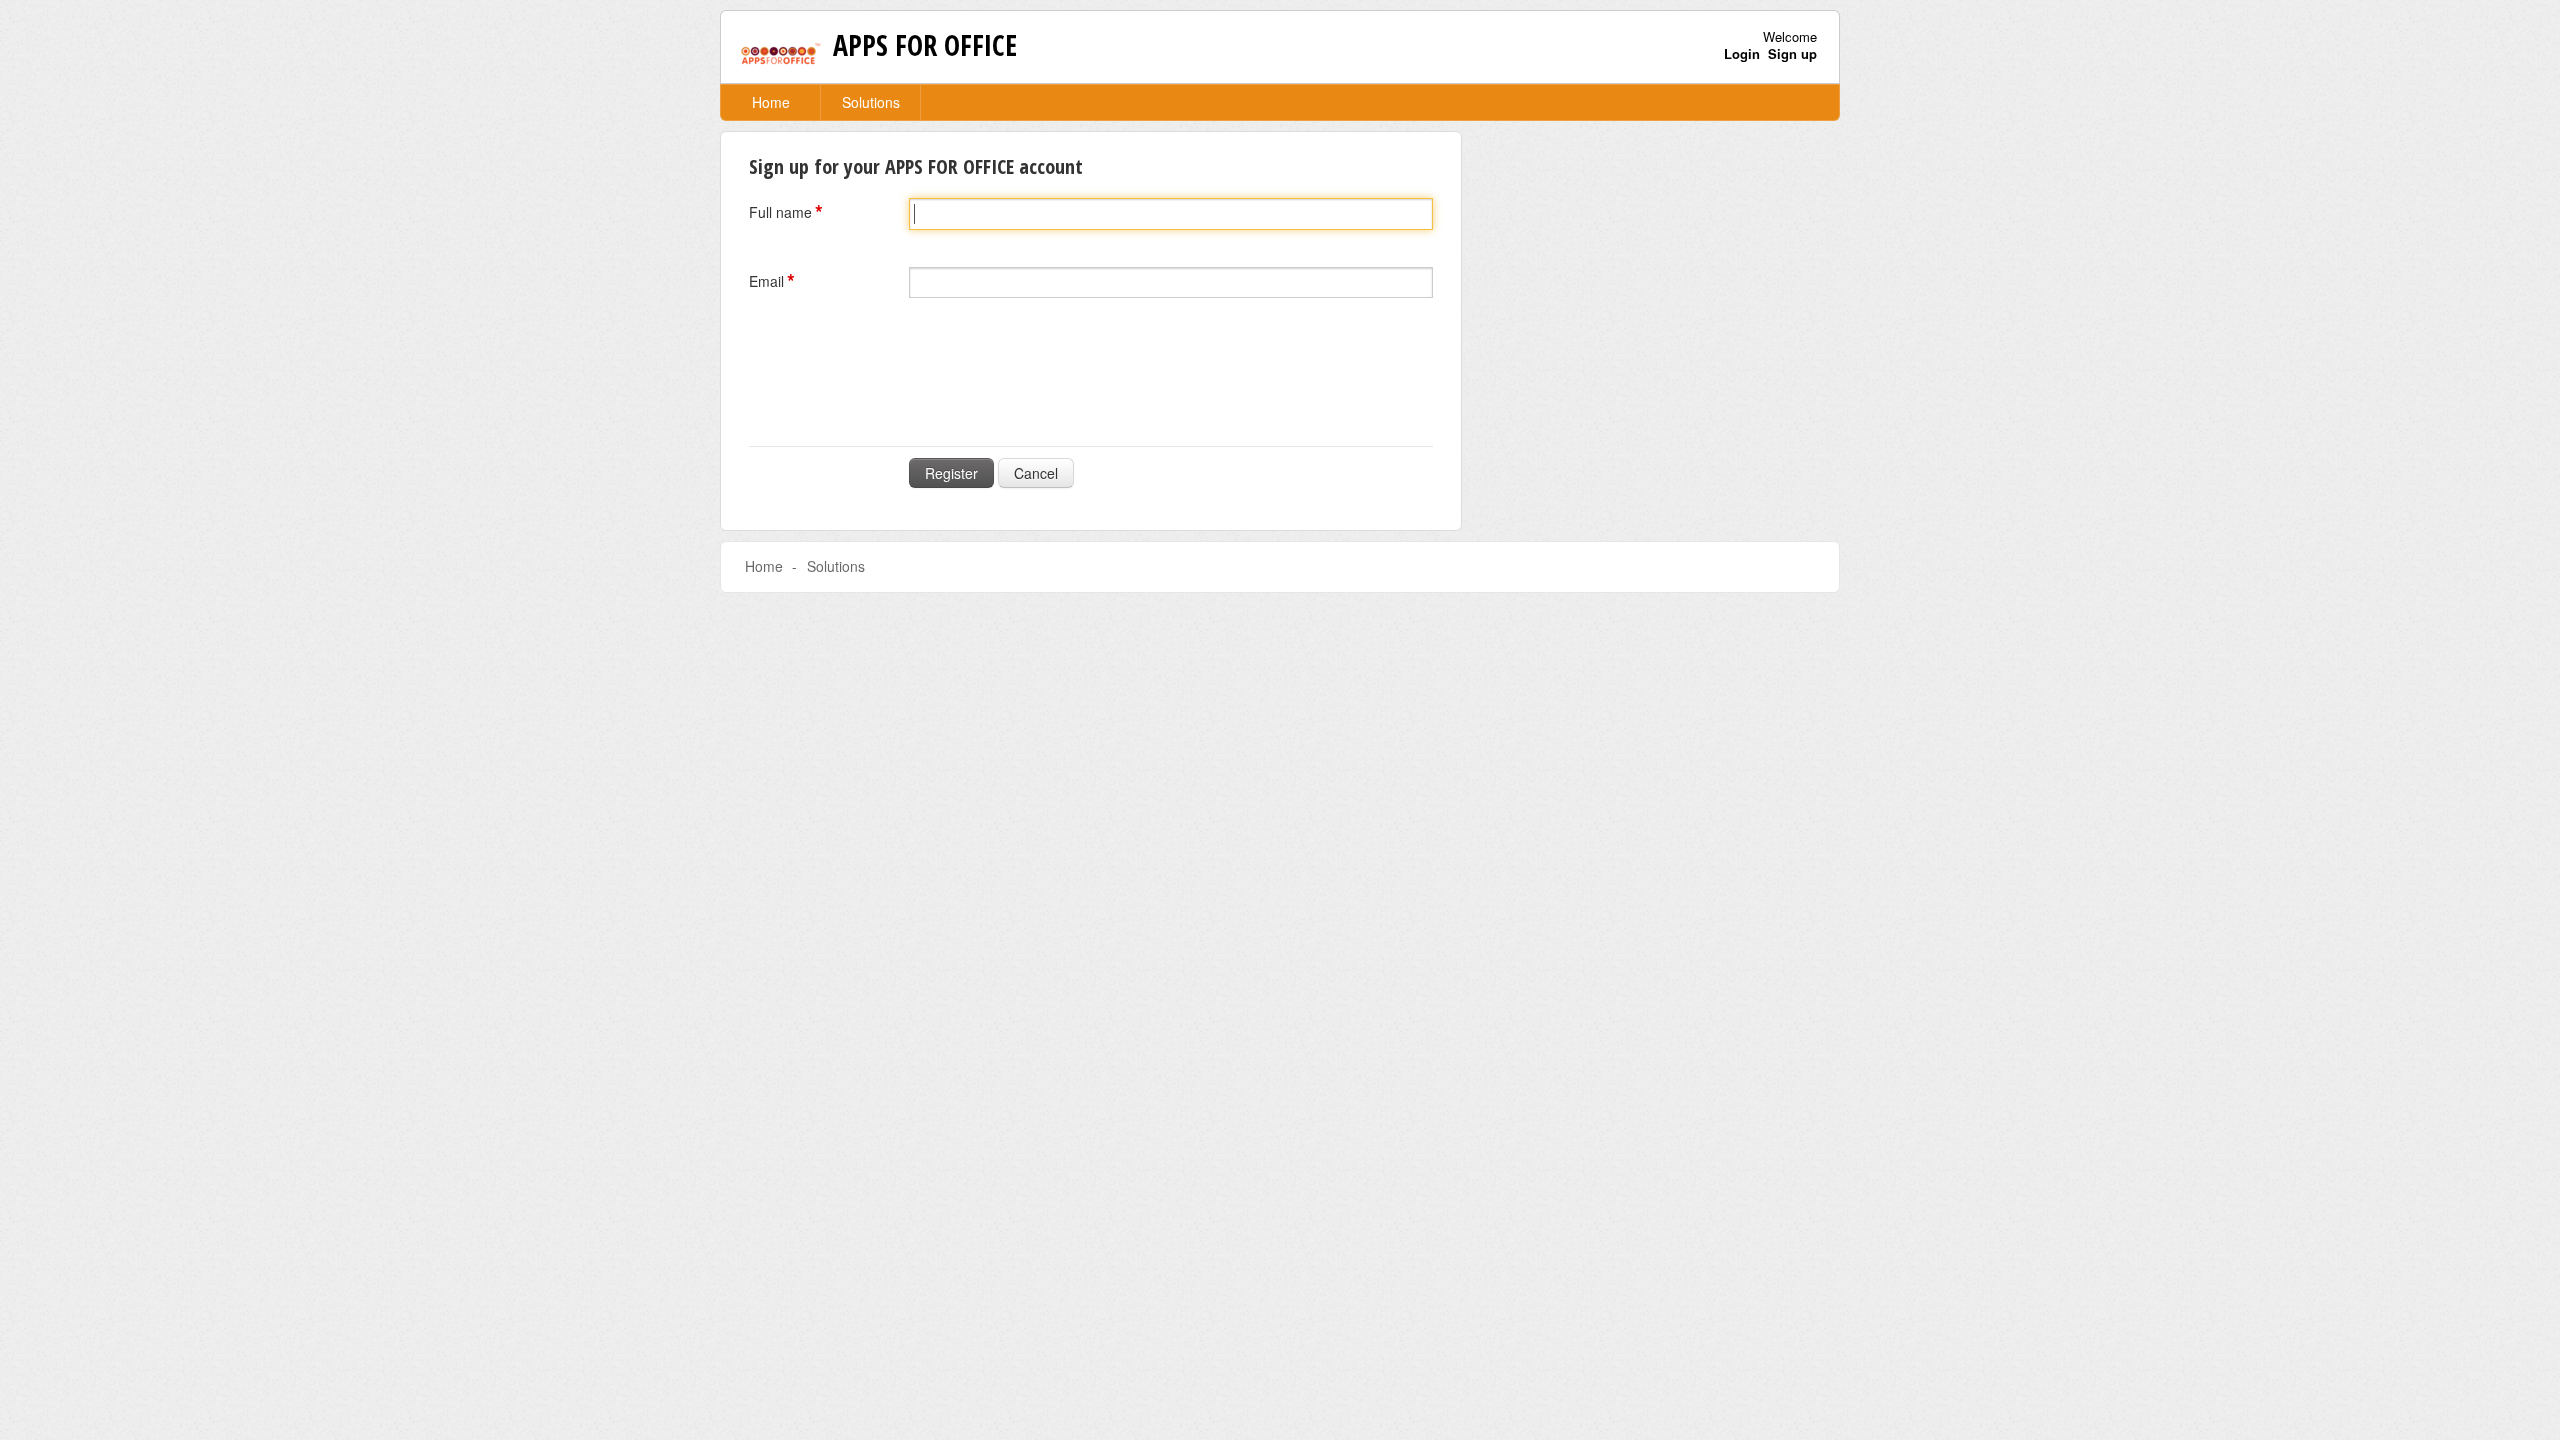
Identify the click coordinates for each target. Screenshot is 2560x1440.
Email (766, 281)
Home (771, 102)
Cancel (1036, 473)
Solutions (871, 102)
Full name (780, 212)
